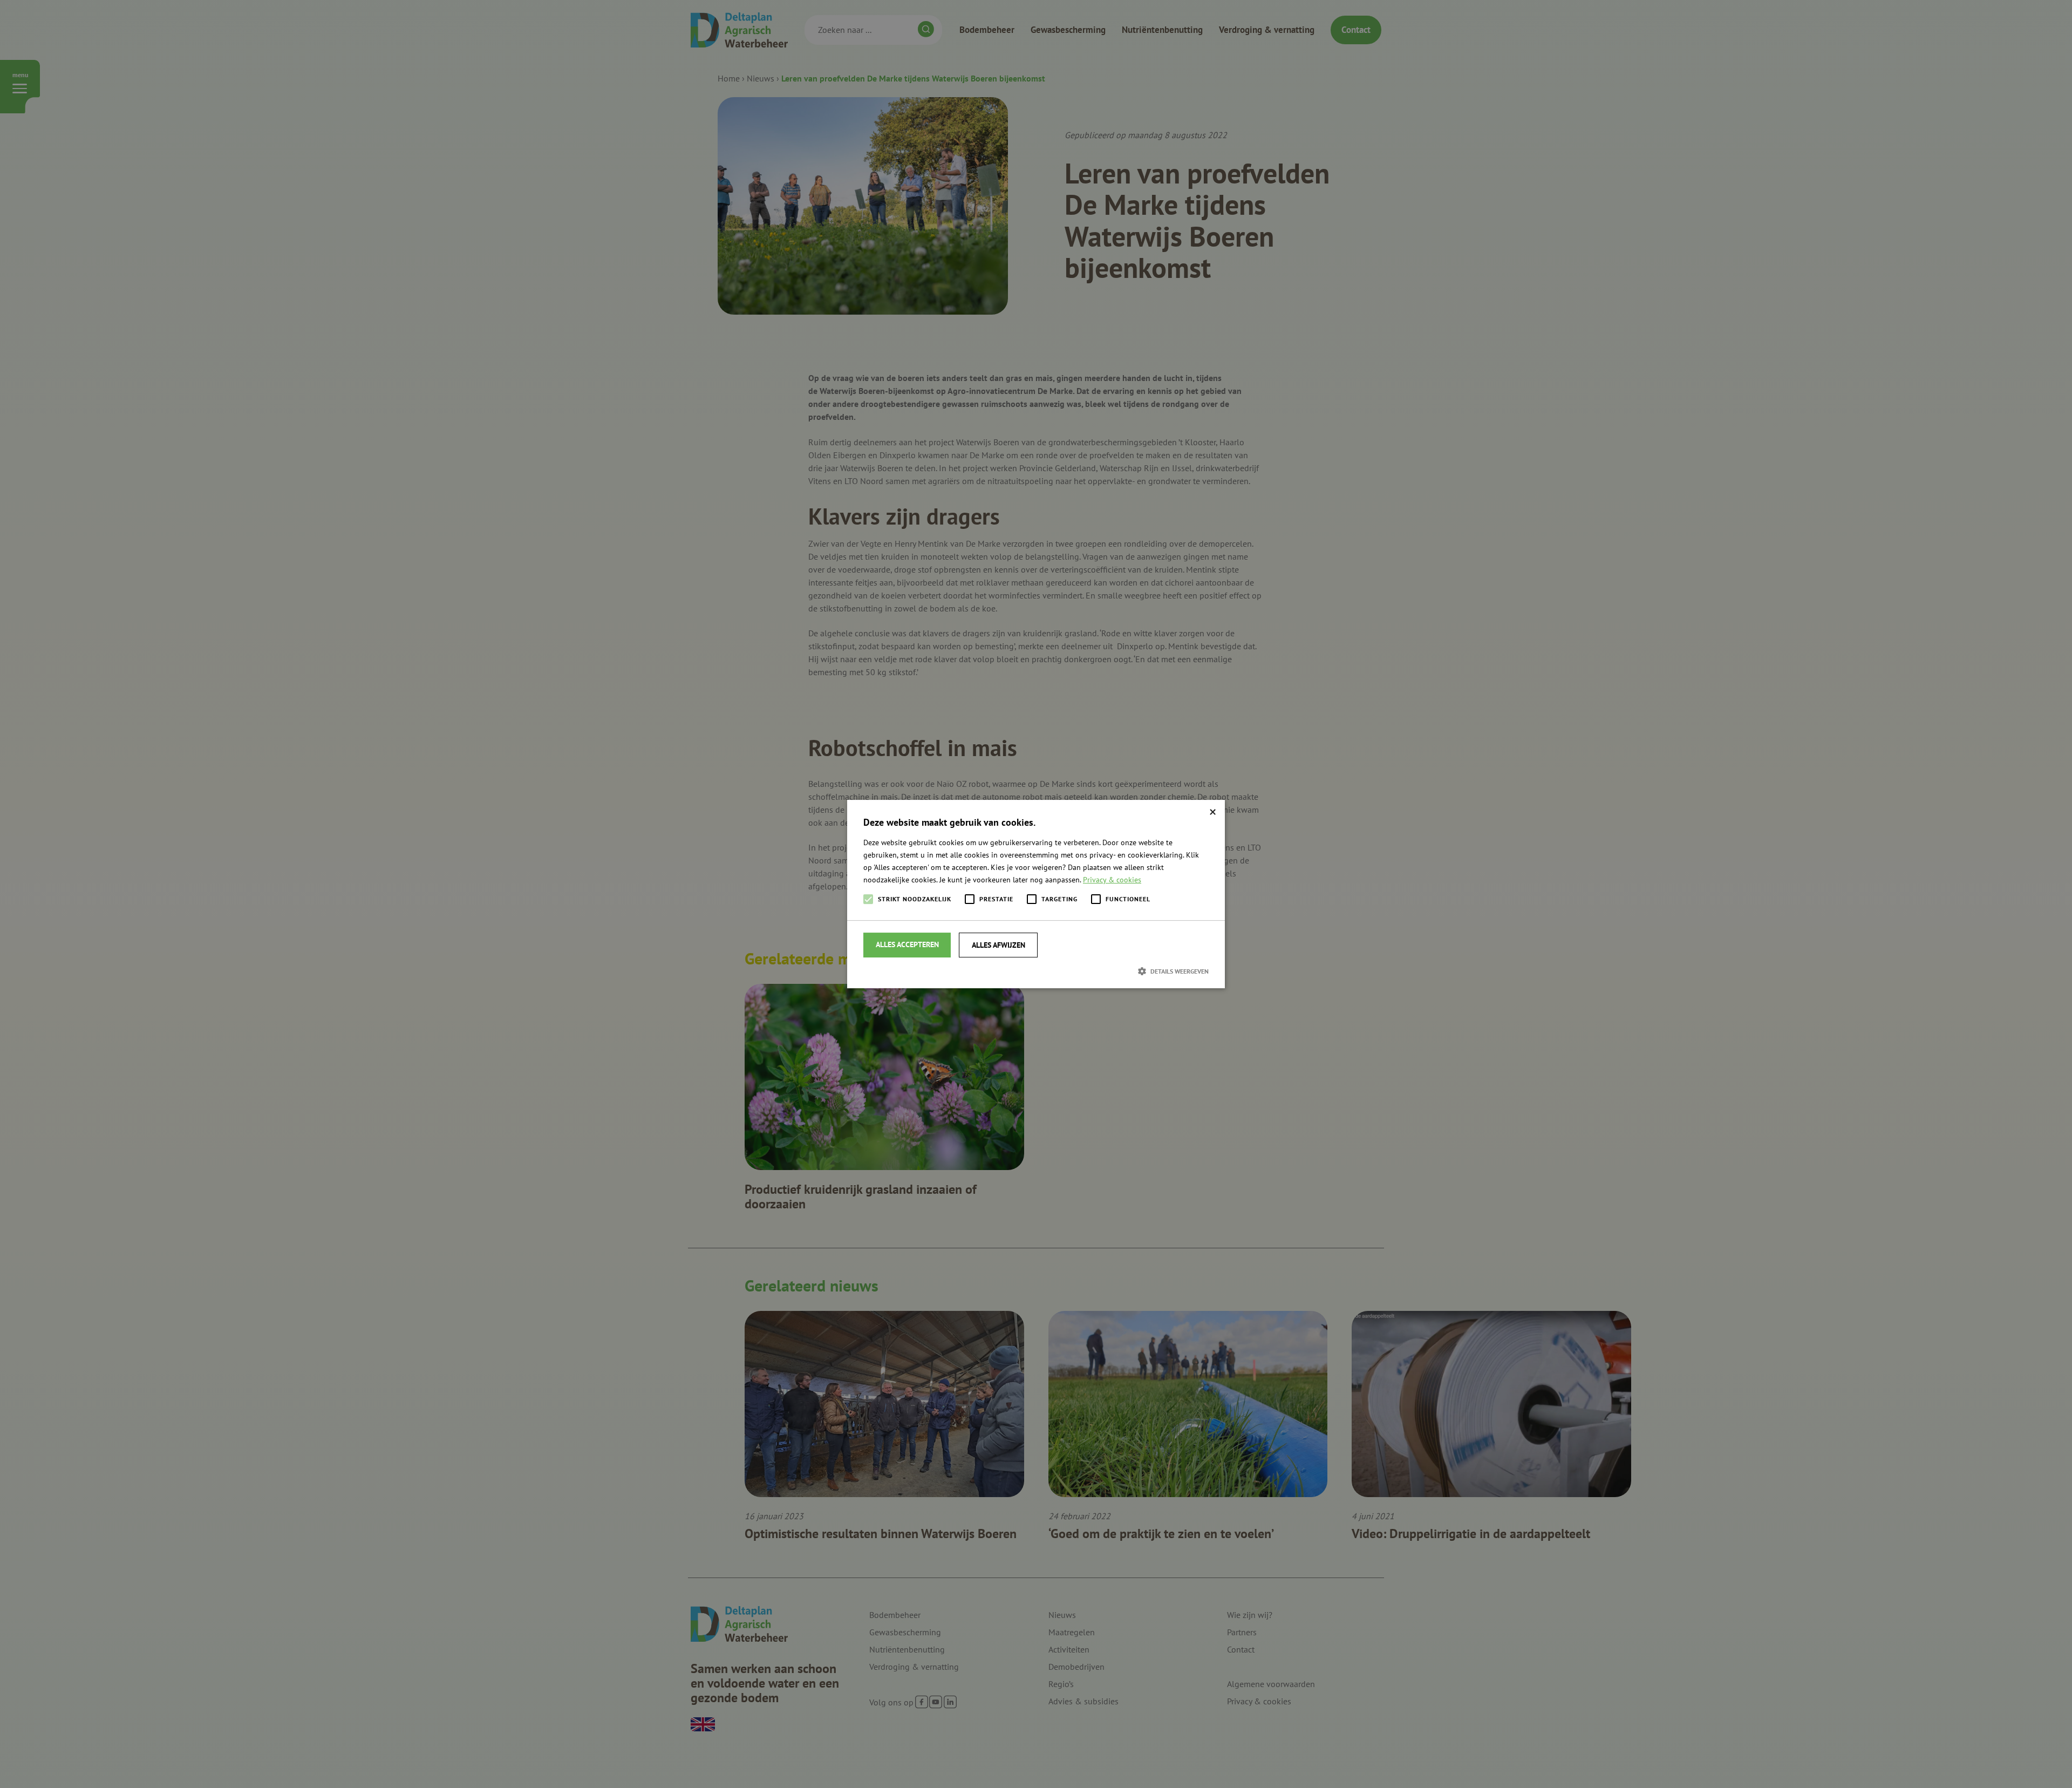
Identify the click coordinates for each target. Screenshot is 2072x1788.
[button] (1036, 971)
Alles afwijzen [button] (998, 945)
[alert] (1036, 894)
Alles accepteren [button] (907, 944)
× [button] (1213, 812)
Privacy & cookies (1112, 880)
